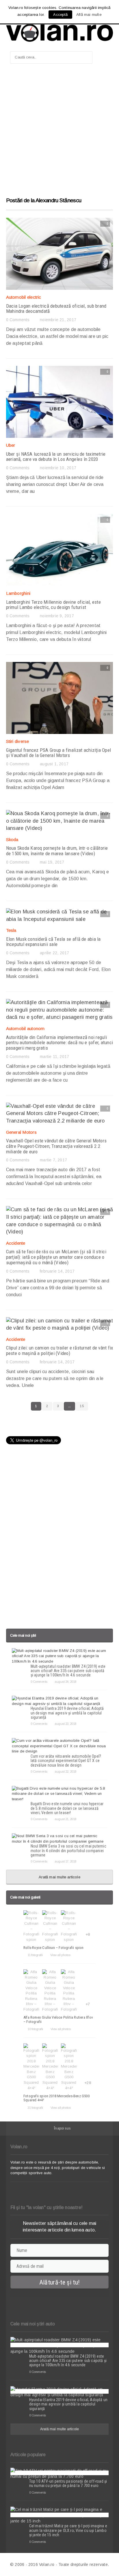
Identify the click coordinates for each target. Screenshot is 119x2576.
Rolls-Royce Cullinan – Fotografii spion (54, 1948)
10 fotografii (35, 2029)
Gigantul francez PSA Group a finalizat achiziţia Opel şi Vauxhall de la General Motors (59, 753)
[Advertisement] (59, 133)
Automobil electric (24, 297)
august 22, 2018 (65, 1771)
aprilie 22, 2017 (54, 953)
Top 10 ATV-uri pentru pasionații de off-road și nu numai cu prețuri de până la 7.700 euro (68, 2483)
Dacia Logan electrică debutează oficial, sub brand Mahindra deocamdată (56, 309)
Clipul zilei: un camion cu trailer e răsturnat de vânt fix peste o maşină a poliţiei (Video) (60, 1351)
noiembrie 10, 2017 (58, 468)
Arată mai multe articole (59, 1877)
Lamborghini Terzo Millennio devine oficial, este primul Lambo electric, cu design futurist (53, 605)
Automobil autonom (25, 1028)
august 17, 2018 (65, 1861)
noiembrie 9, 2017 (57, 616)
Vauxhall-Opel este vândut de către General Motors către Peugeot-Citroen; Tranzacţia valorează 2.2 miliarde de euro (56, 1146)
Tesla (11, 930)
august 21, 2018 (65, 1819)
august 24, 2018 (65, 1682)
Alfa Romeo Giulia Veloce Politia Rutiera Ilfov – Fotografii (58, 2019)
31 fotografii (35, 2108)
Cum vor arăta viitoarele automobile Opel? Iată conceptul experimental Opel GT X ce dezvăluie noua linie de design (66, 1761)
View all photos (60, 1955)
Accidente (16, 1243)
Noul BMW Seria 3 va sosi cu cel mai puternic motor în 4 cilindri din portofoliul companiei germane (68, 1851)
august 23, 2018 (65, 1724)
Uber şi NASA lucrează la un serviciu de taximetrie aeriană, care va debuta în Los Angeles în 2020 (56, 457)
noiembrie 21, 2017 (58, 320)
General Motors (21, 1132)
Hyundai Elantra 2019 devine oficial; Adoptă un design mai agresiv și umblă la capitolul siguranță (67, 1713)
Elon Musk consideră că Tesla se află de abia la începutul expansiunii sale (53, 942)
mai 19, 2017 (52, 862)
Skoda (12, 840)
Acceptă (60, 15)
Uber (11, 445)
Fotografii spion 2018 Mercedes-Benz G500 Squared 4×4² (56, 2098)
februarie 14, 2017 (57, 1271)
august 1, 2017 (54, 764)
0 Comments (18, 320)
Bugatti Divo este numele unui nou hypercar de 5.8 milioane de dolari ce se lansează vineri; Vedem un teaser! (67, 1808)
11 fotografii (35, 1955)
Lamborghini (18, 593)
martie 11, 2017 (54, 1057)
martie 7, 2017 (53, 1160)
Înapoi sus (62, 2128)
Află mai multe (89, 15)
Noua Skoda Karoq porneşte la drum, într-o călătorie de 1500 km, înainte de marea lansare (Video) (57, 851)
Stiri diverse (18, 741)
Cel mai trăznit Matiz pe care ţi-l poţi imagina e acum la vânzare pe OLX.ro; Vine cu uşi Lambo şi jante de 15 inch (68, 2530)
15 (82, 1406)
